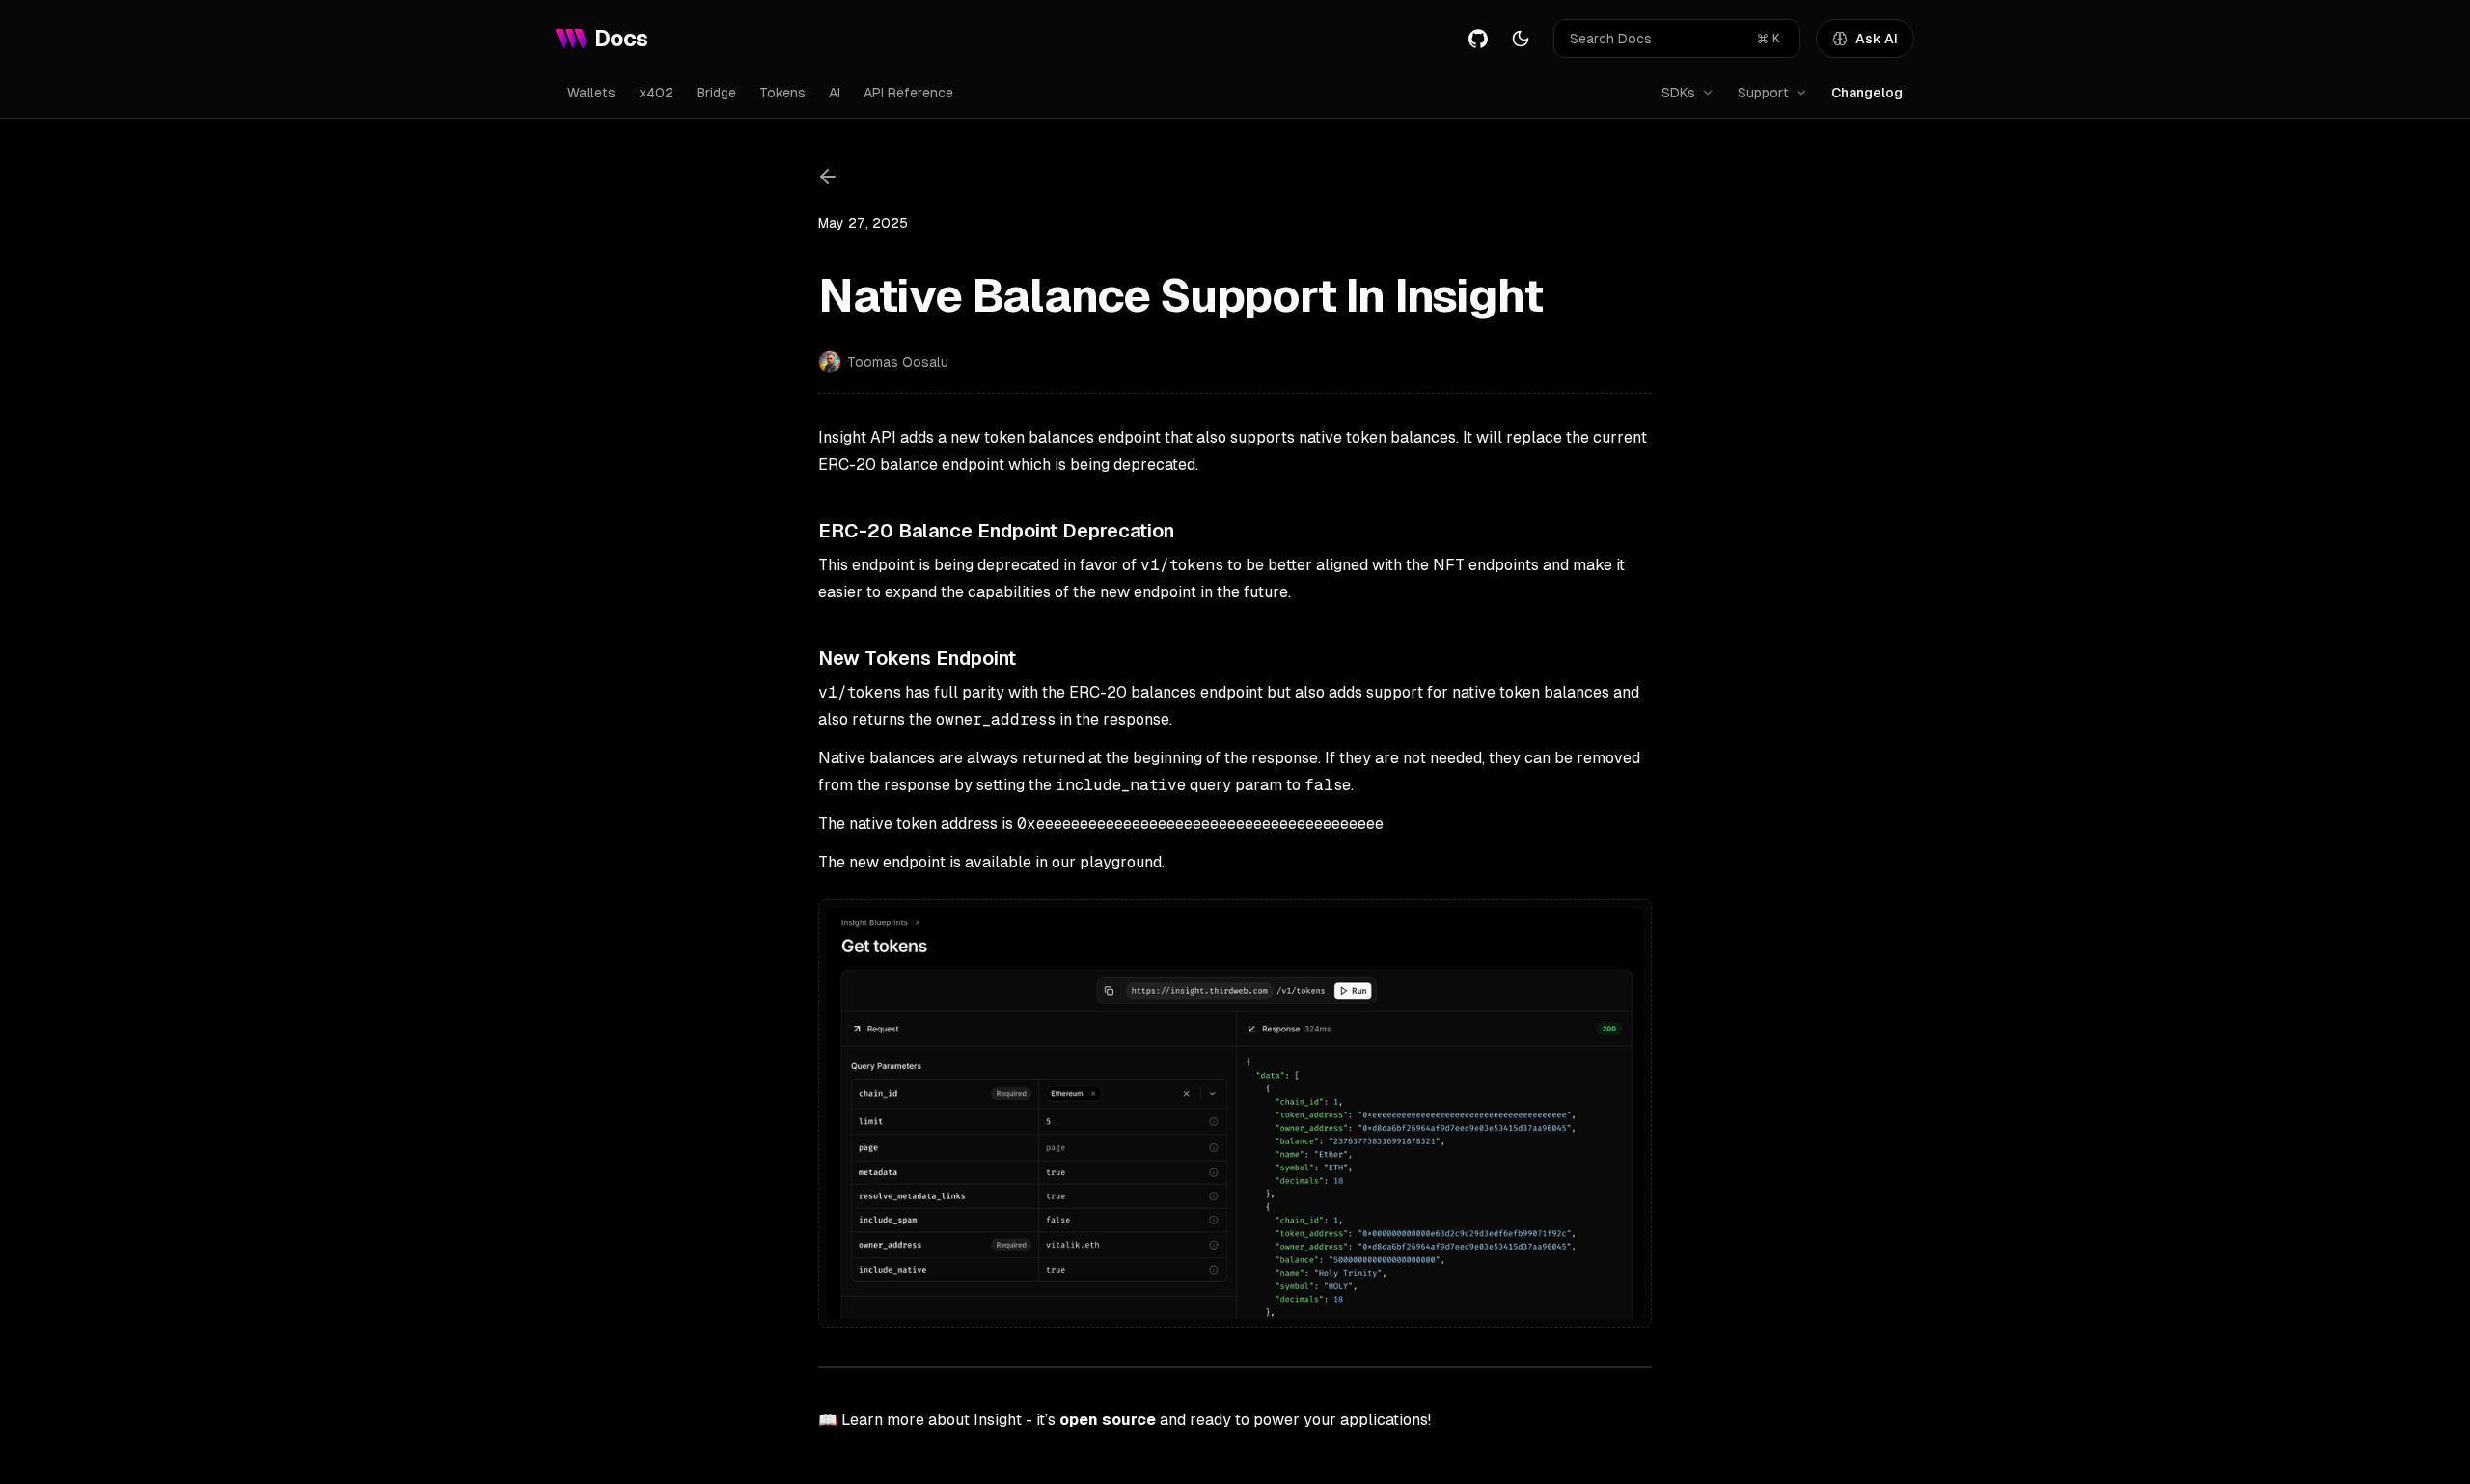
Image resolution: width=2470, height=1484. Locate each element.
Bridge (716, 93)
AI (835, 93)
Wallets (591, 93)
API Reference (908, 93)
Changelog (1867, 93)
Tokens (782, 93)
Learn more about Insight (932, 1420)
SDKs (1678, 93)
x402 (656, 93)
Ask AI (1877, 39)
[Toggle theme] (1521, 39)
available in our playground (1063, 862)
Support (1763, 93)
